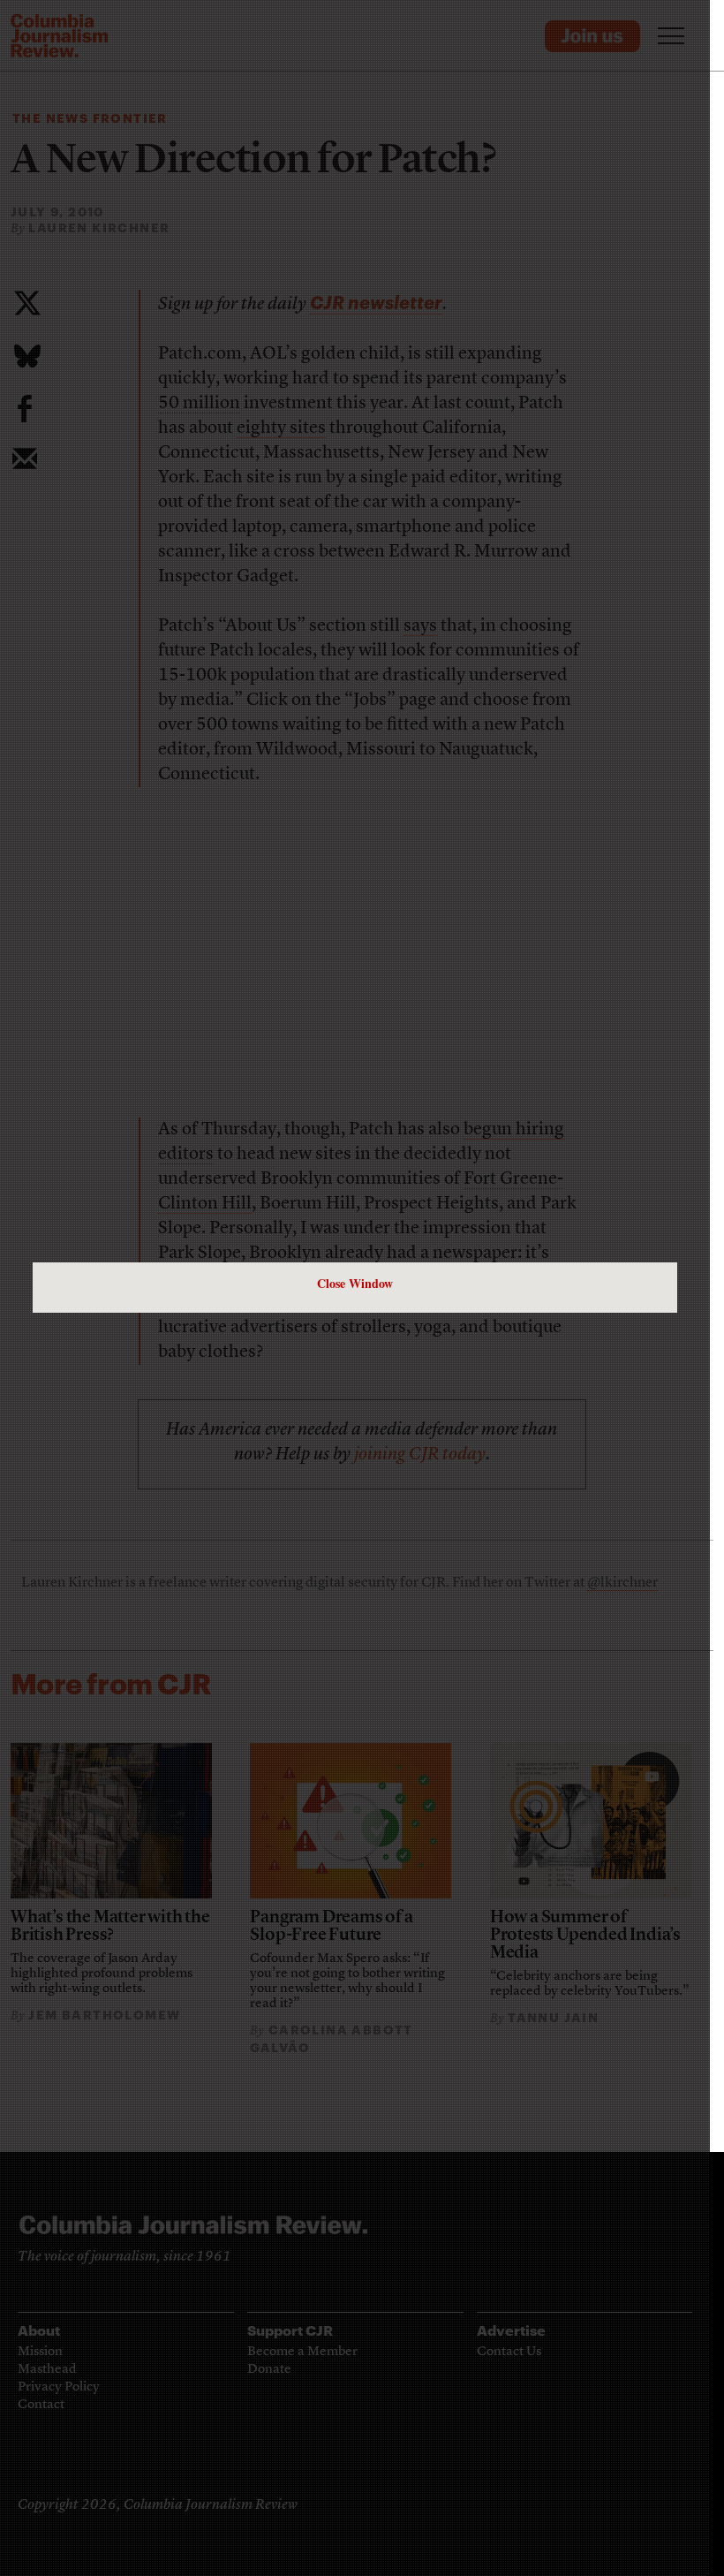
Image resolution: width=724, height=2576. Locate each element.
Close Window (355, 1283)
